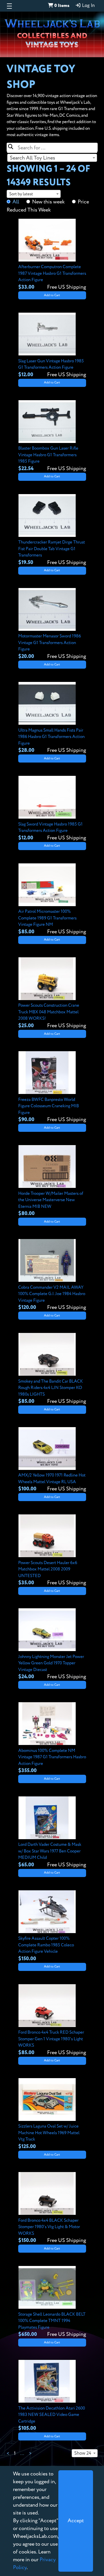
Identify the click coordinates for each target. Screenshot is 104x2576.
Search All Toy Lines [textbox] (32, 158)
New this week (48, 202)
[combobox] (52, 158)
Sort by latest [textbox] (21, 194)
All (16, 202)
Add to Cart (52, 295)
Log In (88, 6)
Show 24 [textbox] (83, 2453)
